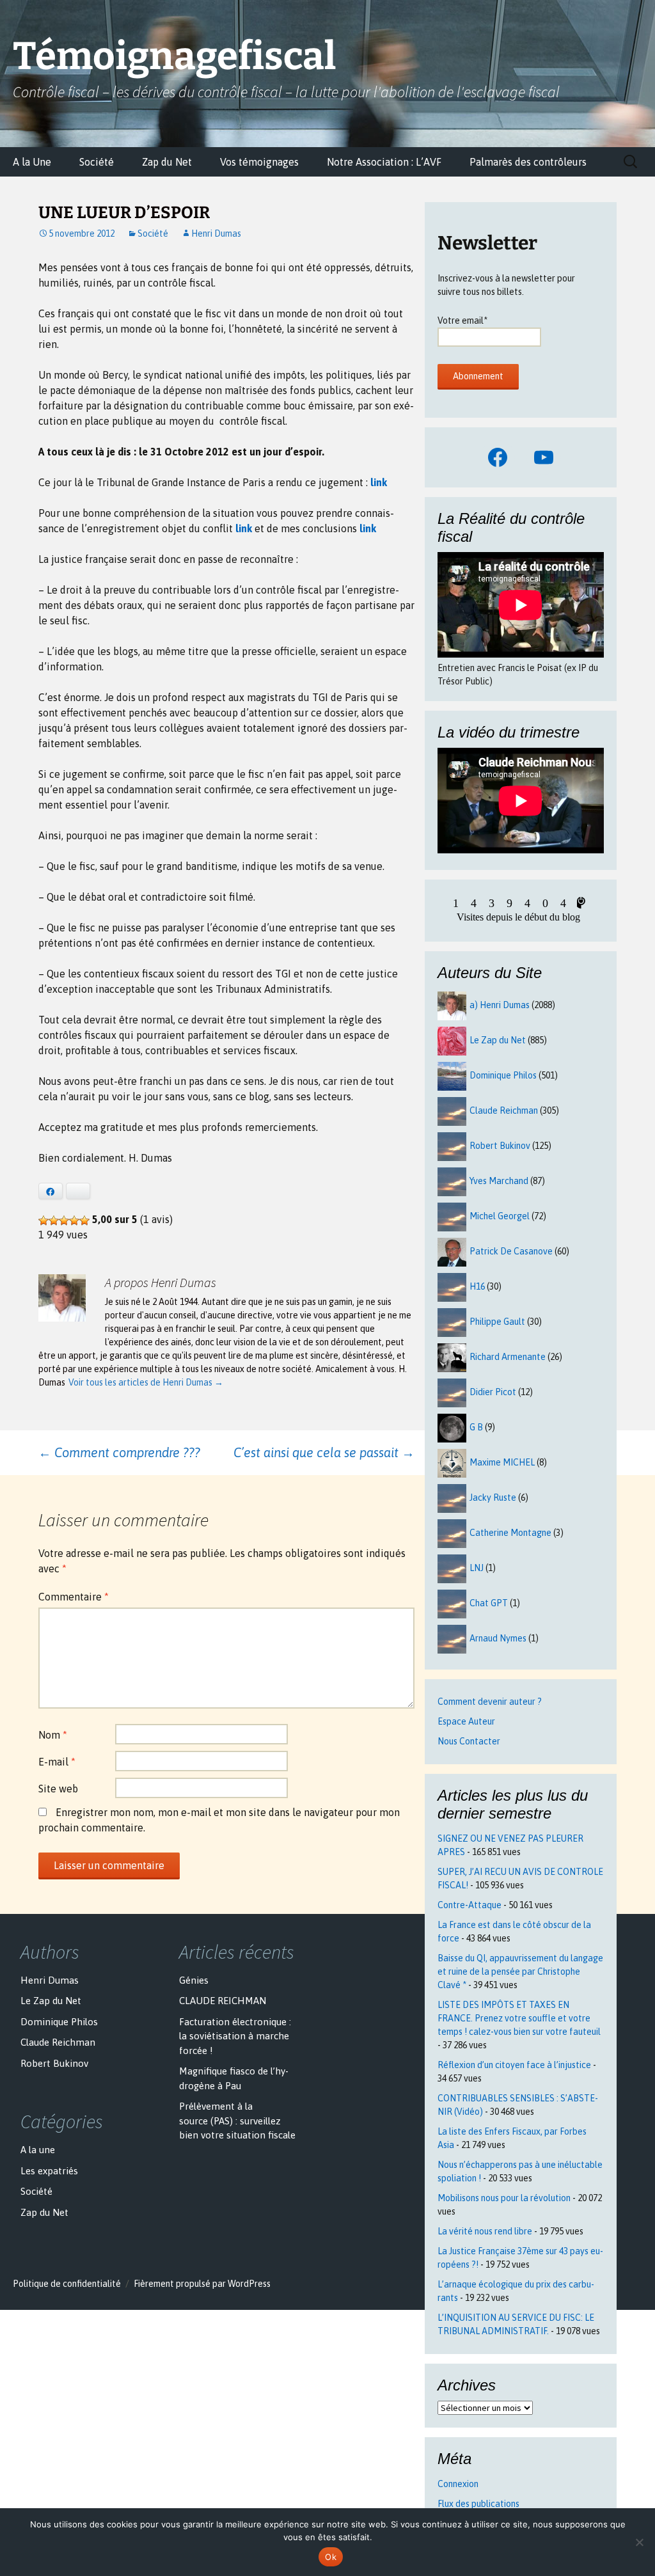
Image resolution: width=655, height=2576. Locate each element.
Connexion (458, 2484)
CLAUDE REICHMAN (223, 2001)
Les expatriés (49, 2171)
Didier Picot (493, 1392)
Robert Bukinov (500, 1146)
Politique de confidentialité (67, 2284)
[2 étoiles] (54, 1221)
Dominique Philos (503, 1075)
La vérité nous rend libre (485, 2231)
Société (97, 162)
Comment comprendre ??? (119, 1452)
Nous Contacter (469, 1741)
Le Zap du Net (498, 1040)
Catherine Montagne (510, 1533)
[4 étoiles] (74, 1221)
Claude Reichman (504, 1110)
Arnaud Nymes (498, 1638)
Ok (331, 2557)
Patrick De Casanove (511, 1251)
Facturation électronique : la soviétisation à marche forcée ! (235, 2036)
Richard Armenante (508, 1357)
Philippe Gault (497, 1322)
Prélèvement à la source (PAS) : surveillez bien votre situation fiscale (237, 2121)
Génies (194, 1980)
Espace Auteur (466, 1721)
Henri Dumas (216, 233)
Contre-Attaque (470, 1905)
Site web (58, 1789)
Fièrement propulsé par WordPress (202, 2284)
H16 (477, 1286)
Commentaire (74, 1597)
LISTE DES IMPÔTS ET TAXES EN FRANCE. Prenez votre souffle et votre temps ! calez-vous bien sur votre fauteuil (519, 2018)
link (379, 482)
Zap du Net (167, 162)
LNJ (477, 1568)
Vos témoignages (259, 162)
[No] (639, 2542)
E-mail (57, 1762)
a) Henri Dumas (500, 1005)
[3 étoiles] (64, 1221)
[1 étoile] (43, 1221)
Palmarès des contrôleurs (528, 162)
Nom (53, 1735)
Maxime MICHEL (502, 1462)
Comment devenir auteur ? (490, 1702)
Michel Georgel (500, 1216)
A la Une (32, 162)
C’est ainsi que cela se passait (324, 1452)
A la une (38, 2150)
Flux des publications (478, 2504)
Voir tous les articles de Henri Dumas (146, 1382)
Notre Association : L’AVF (384, 162)
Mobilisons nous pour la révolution (504, 2198)
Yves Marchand (499, 1181)
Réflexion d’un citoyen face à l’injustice (514, 2065)
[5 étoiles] (84, 1221)
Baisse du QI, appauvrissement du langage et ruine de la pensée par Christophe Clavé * (520, 1972)
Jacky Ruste (493, 1497)
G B (476, 1427)
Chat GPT (489, 1603)
